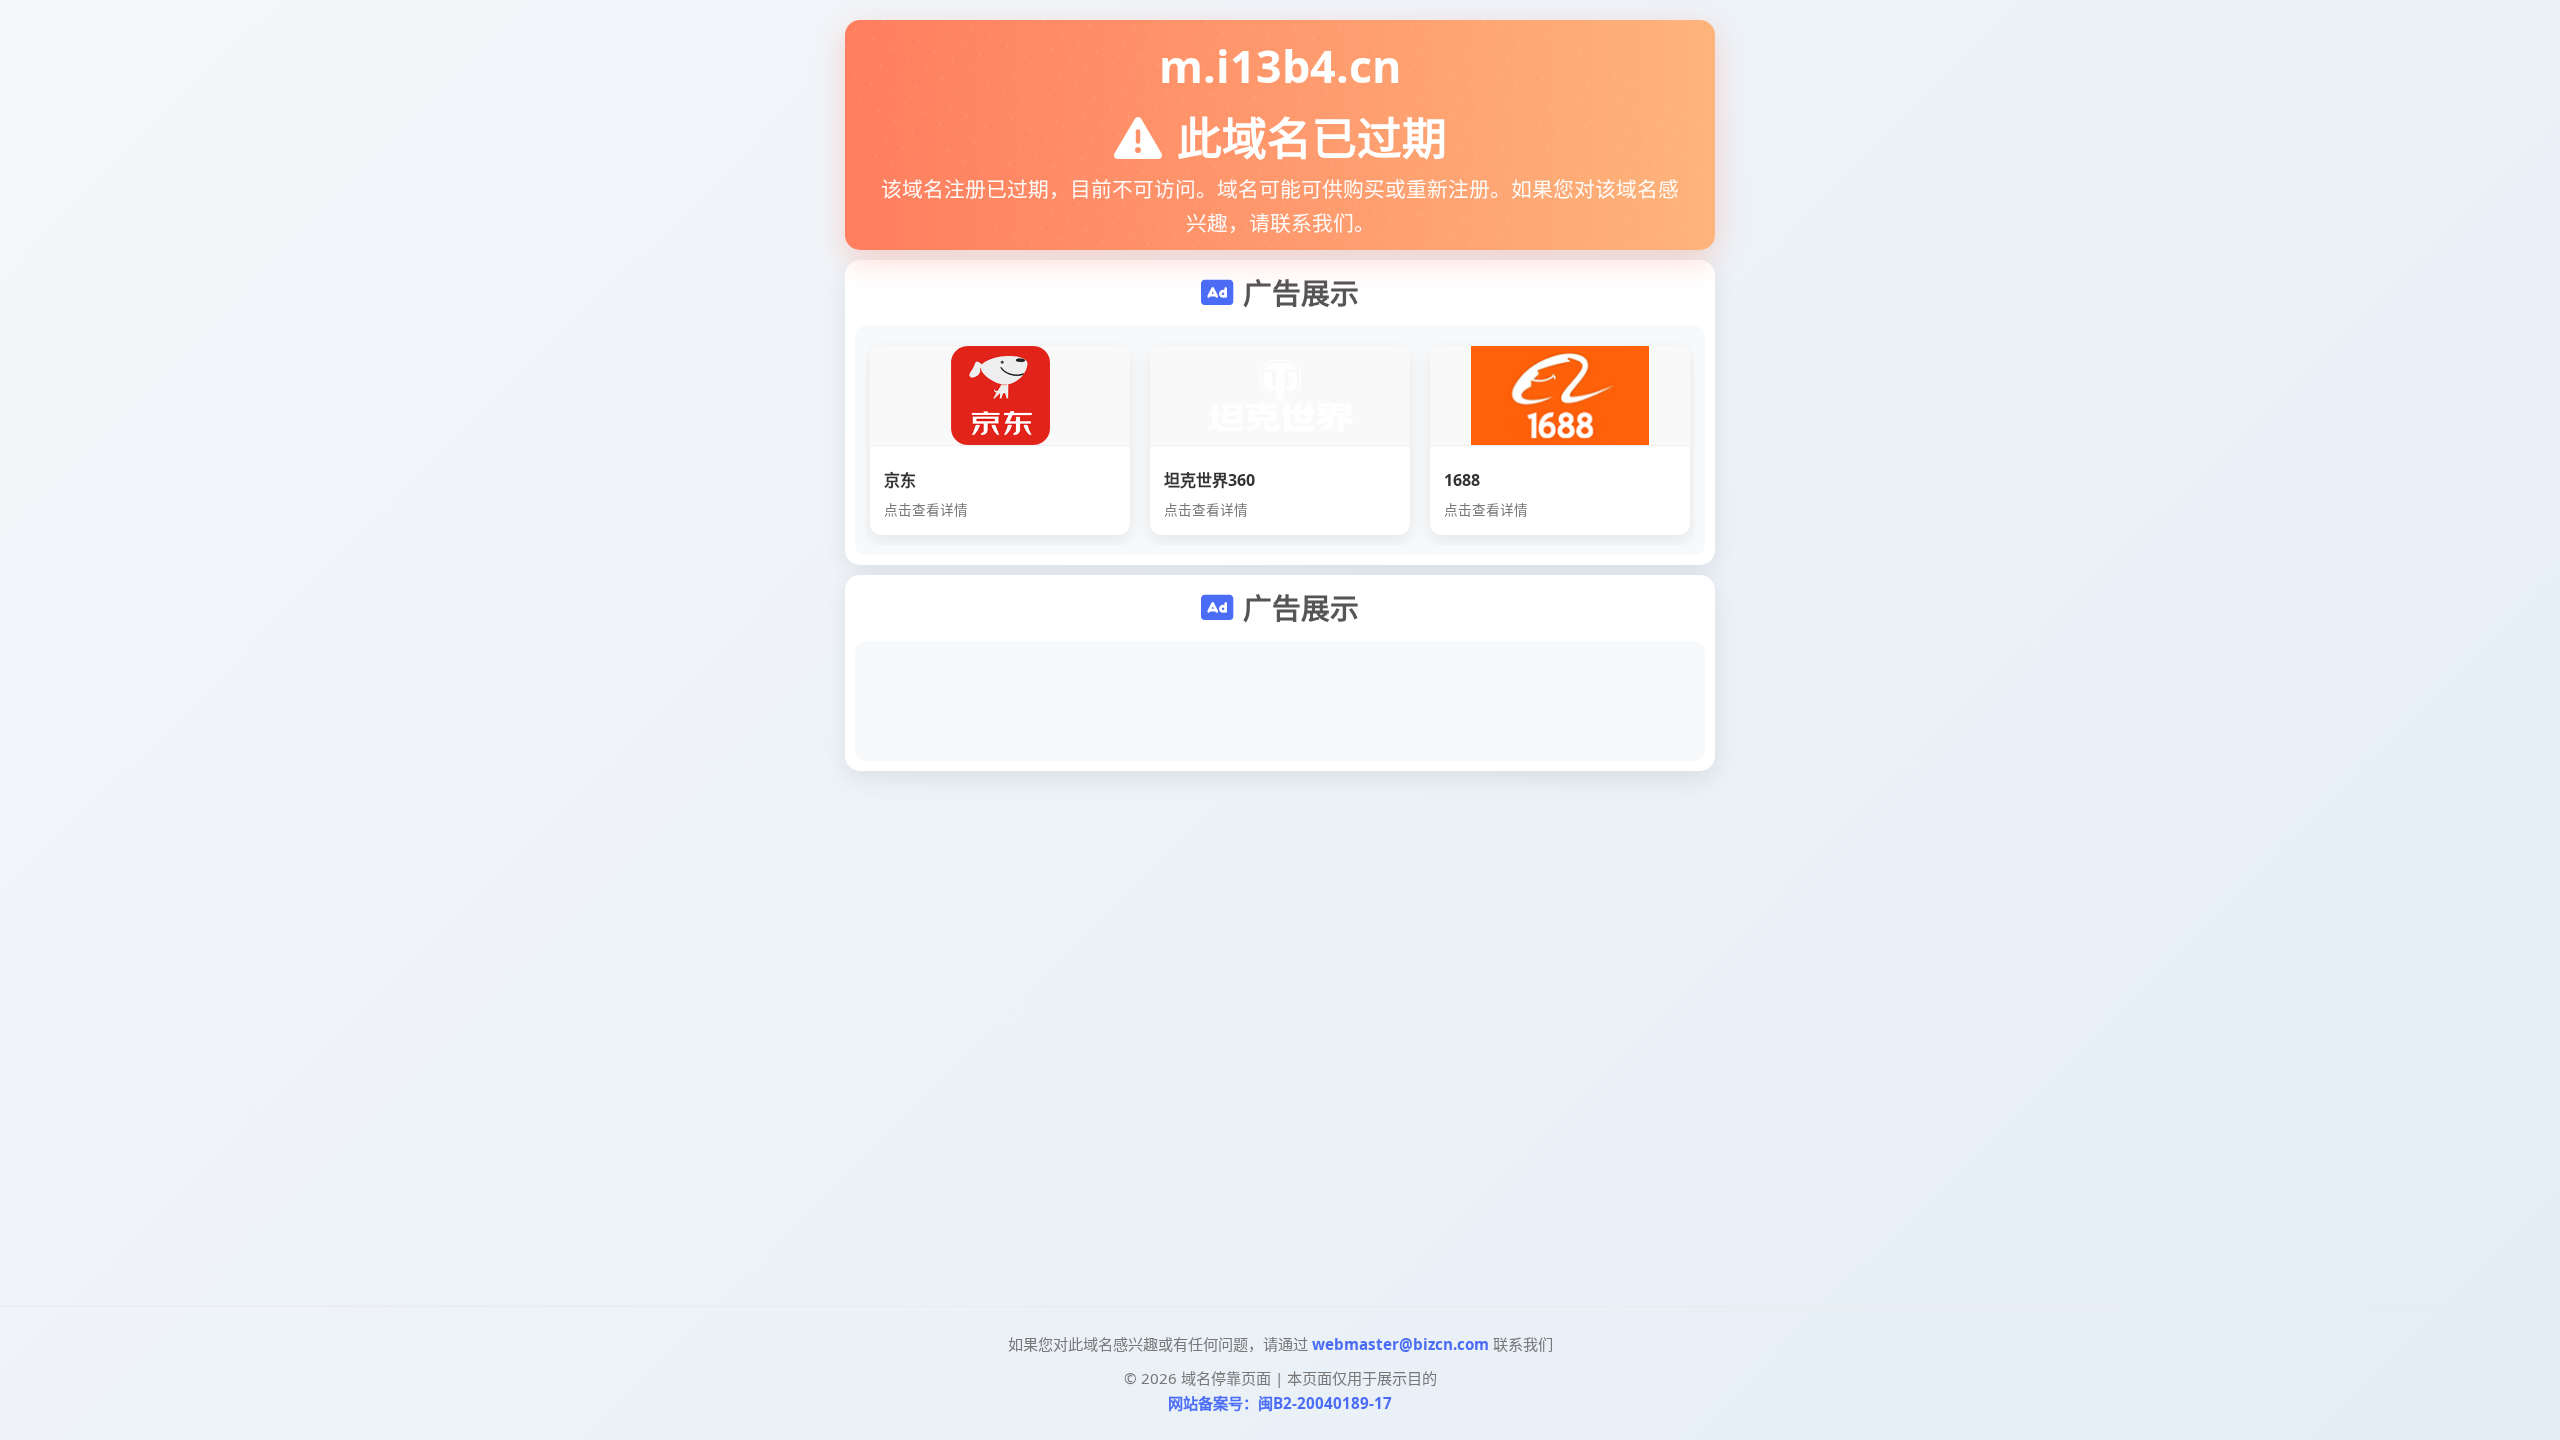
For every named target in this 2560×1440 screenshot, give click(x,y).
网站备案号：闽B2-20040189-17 (1280, 1403)
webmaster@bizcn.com (1400, 1344)
